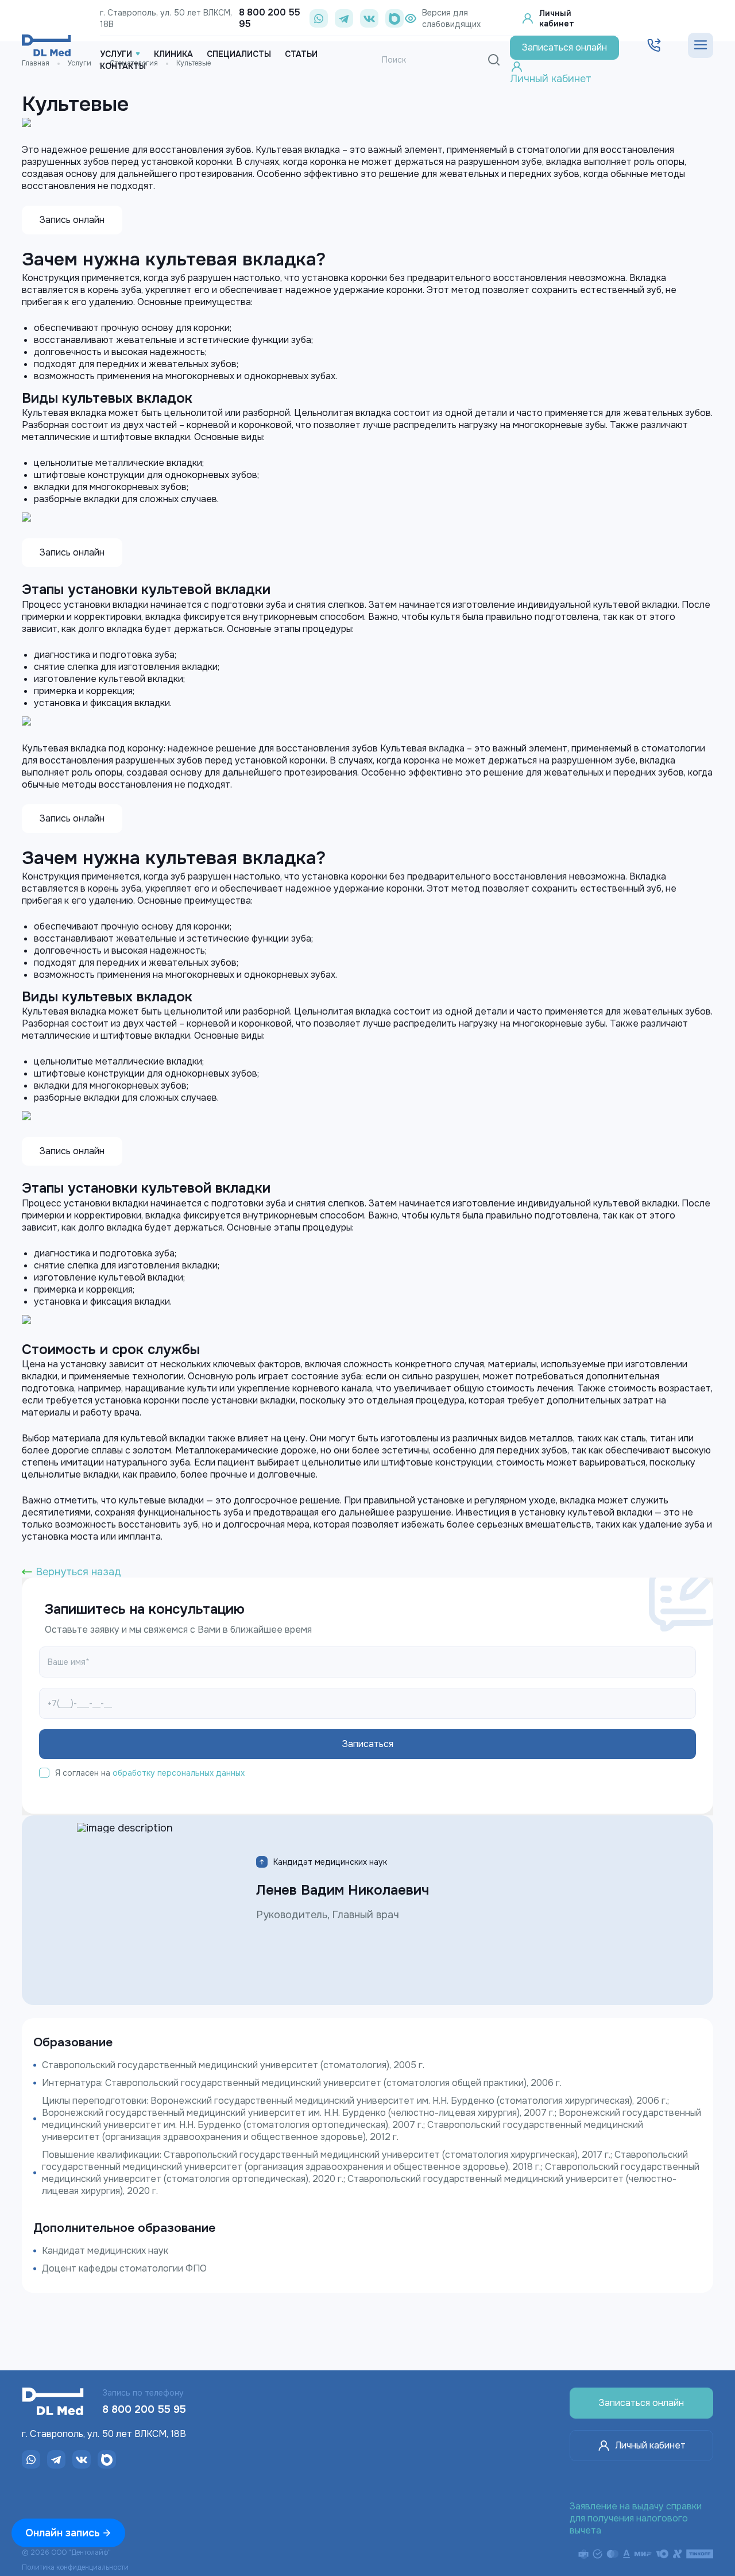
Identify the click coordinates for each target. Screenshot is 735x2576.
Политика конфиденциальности (75, 2567)
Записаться (564, 47)
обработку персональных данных (179, 1773)
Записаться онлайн (641, 2403)
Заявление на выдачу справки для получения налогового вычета (636, 2518)
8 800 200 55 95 (270, 18)
